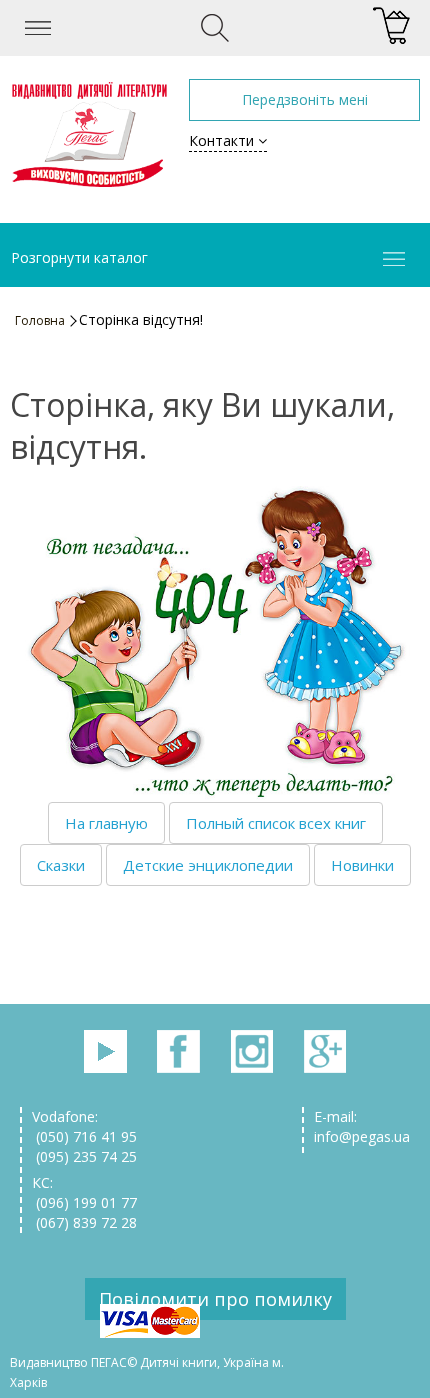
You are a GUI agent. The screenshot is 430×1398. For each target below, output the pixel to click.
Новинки (362, 865)
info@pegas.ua (362, 1136)
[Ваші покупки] (391, 26)
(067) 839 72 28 (84, 1222)
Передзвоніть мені (305, 99)
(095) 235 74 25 (84, 1156)
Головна (40, 320)
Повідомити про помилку (215, 1299)
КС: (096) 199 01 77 (84, 1192)
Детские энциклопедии (208, 865)
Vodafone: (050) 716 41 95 (84, 1126)
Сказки (61, 865)
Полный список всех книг (276, 823)
